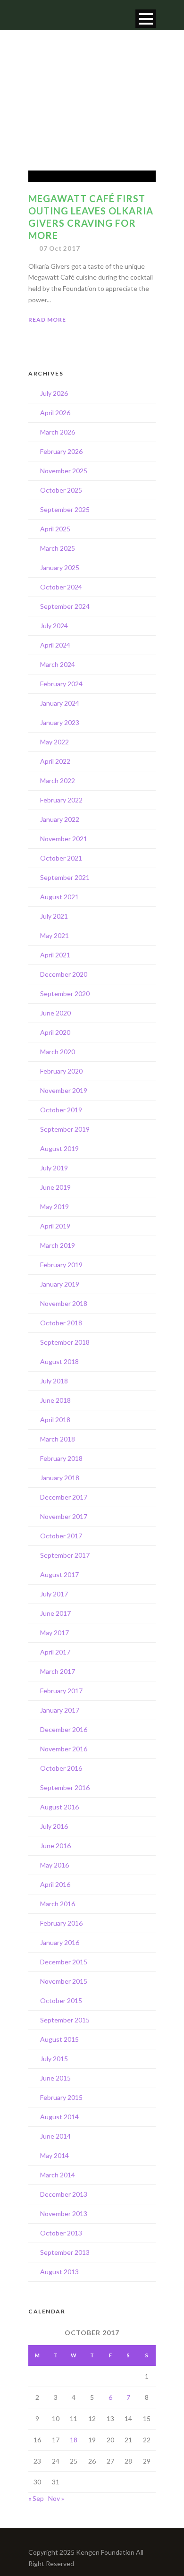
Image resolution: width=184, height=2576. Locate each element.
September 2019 (65, 1129)
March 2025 (58, 548)
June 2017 (55, 1613)
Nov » (56, 2498)
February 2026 (61, 451)
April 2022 (55, 761)
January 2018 (60, 1478)
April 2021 (55, 955)
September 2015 (65, 2020)
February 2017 (61, 1691)
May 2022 (54, 742)
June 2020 (55, 1013)
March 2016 (58, 1904)
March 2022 (58, 780)
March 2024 (58, 664)
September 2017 (65, 1555)
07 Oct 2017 (60, 248)
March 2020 (58, 1052)
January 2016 (60, 1942)
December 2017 (64, 1497)
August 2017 (59, 1574)
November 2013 (64, 2213)
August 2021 (59, 897)
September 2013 (65, 2252)
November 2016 (64, 1749)
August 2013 (59, 2272)
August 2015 (59, 2039)
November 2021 (64, 839)
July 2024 (54, 626)
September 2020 (65, 994)
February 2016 (61, 1923)
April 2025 (55, 529)
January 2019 (60, 1284)
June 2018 (55, 1400)
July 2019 (54, 1168)
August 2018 (59, 1361)
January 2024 (60, 703)
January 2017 (60, 1710)
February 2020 (61, 1071)
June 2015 (55, 2078)
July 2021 (54, 916)
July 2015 (54, 2059)
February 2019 (61, 1265)
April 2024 (55, 645)
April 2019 (55, 1226)
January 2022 (60, 819)
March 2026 (58, 432)
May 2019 (54, 1207)
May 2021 (54, 935)
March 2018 (58, 1439)
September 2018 (65, 1342)
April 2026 (55, 413)
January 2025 (60, 567)
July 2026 (54, 393)
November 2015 (64, 1981)
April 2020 (55, 1032)
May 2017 (54, 1633)
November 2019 (64, 1090)
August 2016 (59, 1807)
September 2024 (65, 606)
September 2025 (65, 509)
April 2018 (55, 1420)
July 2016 (54, 1826)
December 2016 (64, 1729)
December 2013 (64, 2194)
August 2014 (59, 2117)
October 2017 (61, 1536)
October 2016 (61, 1768)
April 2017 (55, 1652)
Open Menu (146, 19)
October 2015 (61, 2000)
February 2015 (61, 2097)
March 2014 (58, 2175)
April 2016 (55, 1884)
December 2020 (64, 974)
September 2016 (65, 1787)
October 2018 (61, 1323)
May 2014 (54, 2155)
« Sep (36, 2498)
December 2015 (64, 1962)
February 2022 (61, 800)
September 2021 (65, 877)
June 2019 (55, 1187)
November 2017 (64, 1516)
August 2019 (59, 1148)
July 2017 (54, 1594)
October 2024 (61, 587)
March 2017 (58, 1671)
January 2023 (60, 722)
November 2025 (64, 471)
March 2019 (58, 1245)
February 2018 (61, 1458)
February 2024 (61, 684)
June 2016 (55, 1846)
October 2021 (61, 858)
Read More (47, 320)
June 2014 (55, 2136)
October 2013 (61, 2233)
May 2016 (54, 1865)
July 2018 (54, 1381)
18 (74, 2440)
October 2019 (61, 1110)
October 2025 (61, 490)
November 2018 (64, 1303)
